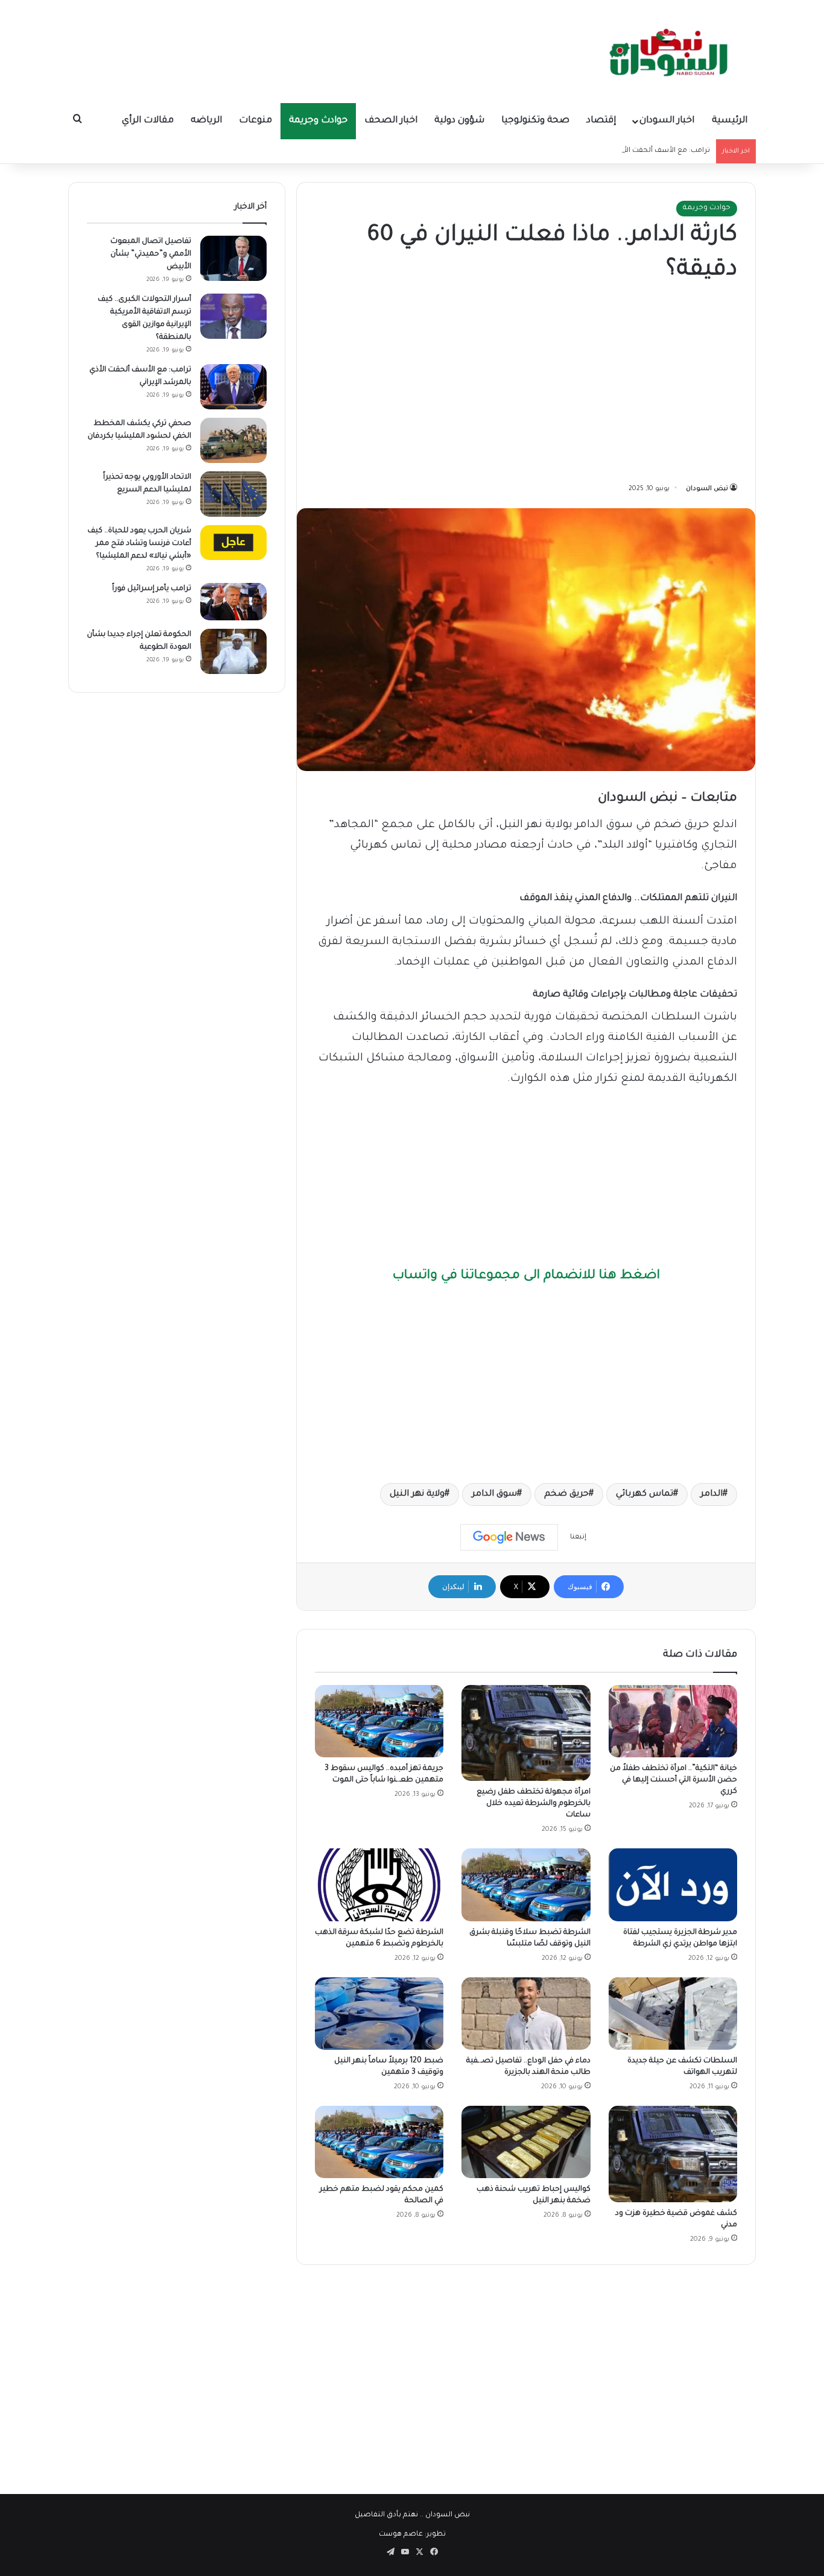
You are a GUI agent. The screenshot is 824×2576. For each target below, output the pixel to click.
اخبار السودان (667, 121)
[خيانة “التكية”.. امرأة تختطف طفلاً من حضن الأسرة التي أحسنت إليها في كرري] (673, 1721)
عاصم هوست (401, 2535)
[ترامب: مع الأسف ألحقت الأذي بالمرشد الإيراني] (233, 387)
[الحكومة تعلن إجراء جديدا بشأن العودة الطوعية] (233, 651)
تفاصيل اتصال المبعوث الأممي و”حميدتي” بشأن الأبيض (151, 254)
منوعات (255, 121)
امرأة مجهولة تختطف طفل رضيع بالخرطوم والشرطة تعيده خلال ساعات (534, 1804)
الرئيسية (730, 121)
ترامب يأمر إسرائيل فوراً (152, 589)
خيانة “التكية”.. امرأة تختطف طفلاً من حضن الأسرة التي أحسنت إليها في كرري (673, 1780)
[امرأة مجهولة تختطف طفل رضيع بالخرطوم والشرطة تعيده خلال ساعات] (526, 1733)
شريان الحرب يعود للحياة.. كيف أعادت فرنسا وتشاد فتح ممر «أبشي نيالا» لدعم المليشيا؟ (139, 544)
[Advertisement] (526, 385)
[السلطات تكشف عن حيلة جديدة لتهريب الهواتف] (673, 2014)
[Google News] (509, 1537)
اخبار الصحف (391, 121)
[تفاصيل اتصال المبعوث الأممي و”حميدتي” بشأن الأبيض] (233, 258)
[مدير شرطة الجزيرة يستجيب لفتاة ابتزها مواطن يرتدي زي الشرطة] (673, 1885)
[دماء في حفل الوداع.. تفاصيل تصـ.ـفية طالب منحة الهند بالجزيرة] (526, 2014)
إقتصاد (601, 121)
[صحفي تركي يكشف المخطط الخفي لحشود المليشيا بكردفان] (233, 440)
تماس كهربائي (645, 1494)
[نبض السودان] (671, 51)
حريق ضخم (566, 1494)
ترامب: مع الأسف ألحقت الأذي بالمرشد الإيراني (636, 151)
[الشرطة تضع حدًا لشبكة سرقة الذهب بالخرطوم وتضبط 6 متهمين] (379, 1885)
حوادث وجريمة (318, 121)
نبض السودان (707, 489)
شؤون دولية (459, 121)
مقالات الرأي (148, 121)
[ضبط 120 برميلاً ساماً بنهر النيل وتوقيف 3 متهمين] (379, 2014)
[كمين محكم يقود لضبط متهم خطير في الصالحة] (379, 2142)
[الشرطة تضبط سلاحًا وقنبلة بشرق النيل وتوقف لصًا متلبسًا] (526, 1885)
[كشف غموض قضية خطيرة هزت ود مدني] (673, 2154)
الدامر (711, 1494)
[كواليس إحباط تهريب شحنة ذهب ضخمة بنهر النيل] (526, 2142)
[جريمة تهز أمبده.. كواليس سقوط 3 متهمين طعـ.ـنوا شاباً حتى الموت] (379, 1721)
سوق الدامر (494, 1494)
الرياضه (206, 121)
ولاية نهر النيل (417, 1494)
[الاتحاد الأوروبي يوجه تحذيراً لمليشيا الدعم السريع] (233, 494)
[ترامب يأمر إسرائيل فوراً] (233, 602)
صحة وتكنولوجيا (535, 121)
